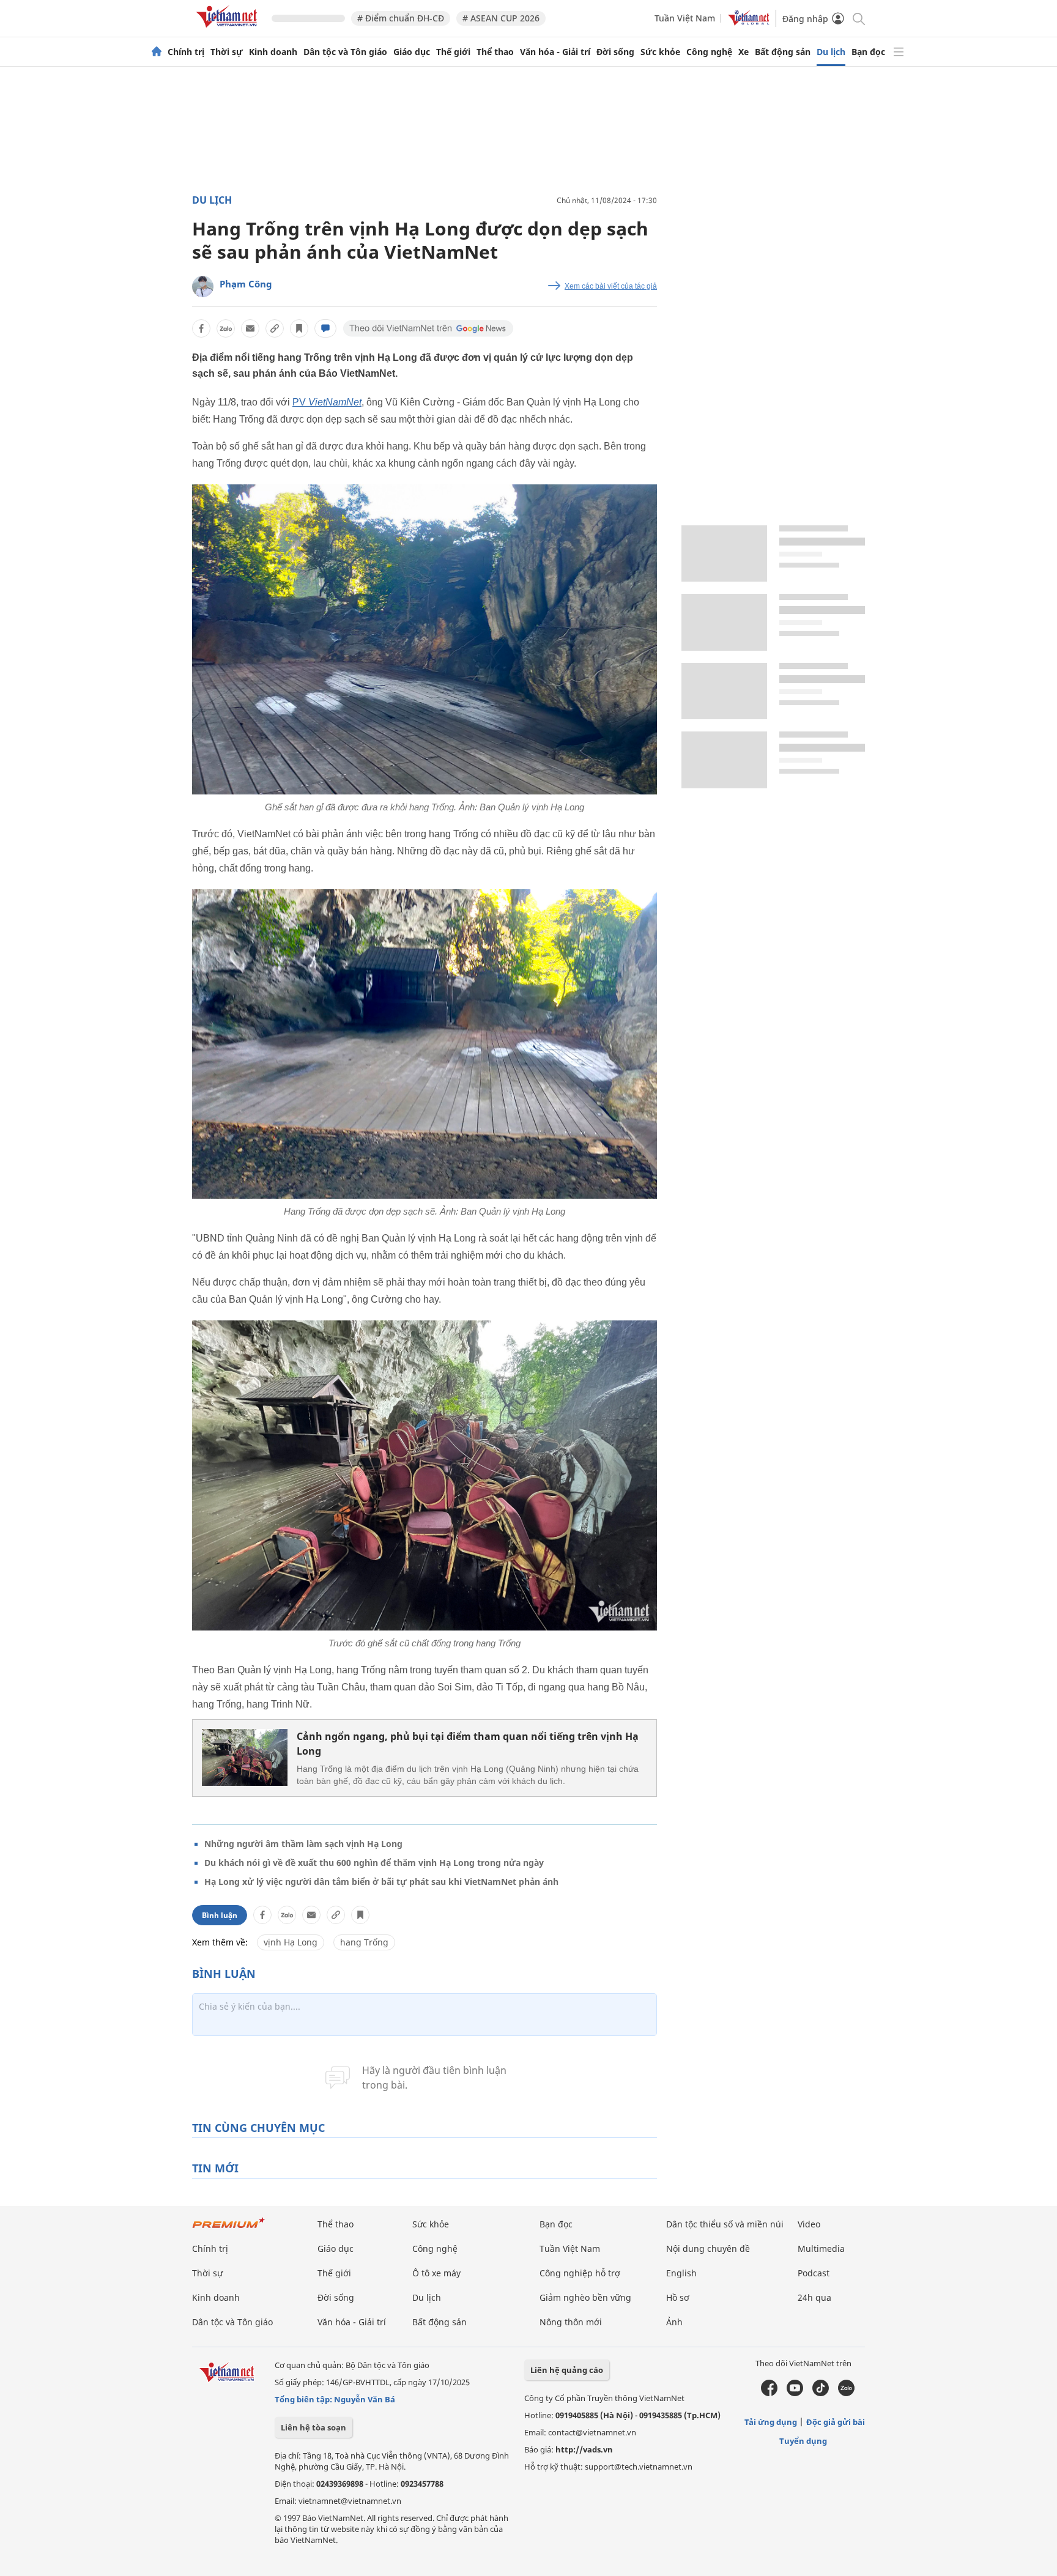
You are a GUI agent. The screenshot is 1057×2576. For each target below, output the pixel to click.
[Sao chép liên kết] (275, 328)
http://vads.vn (584, 2449)
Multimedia (821, 2248)
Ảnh (674, 2322)
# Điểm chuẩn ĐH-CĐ (401, 18)
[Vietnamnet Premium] (229, 2229)
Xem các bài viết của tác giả (611, 286)
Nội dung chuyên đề (708, 2248)
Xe (744, 52)
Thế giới (453, 52)
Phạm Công (246, 284)
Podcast (814, 2273)
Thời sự (227, 52)
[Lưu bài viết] (299, 328)
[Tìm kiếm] (858, 18)
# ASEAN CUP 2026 (501, 18)
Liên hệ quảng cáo (567, 2370)
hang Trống (364, 1942)
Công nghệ (709, 52)
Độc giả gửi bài (836, 2422)
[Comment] (325, 328)
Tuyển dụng (803, 2441)
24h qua (814, 2297)
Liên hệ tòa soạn (313, 2427)
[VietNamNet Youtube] (795, 2393)
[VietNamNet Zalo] (846, 2393)
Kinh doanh (273, 52)
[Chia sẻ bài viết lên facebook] (201, 328)
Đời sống (615, 52)
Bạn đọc (868, 52)
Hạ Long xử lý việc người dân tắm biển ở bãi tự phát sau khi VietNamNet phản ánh (381, 1882)
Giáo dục (412, 52)
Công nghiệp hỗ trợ (580, 2273)
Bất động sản (783, 52)
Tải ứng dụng (771, 2422)
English (681, 2273)
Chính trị (186, 52)
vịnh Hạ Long (291, 1942)
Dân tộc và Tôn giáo (345, 52)
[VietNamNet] (157, 52)
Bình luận (220, 1915)
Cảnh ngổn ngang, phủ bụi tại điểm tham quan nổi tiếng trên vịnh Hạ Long (468, 1744)
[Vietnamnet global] (749, 22)
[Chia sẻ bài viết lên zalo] (226, 328)
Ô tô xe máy (436, 2273)
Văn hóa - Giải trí (555, 52)
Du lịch (831, 52)
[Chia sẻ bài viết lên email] (250, 328)
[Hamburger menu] (899, 52)
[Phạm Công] (203, 287)
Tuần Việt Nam (685, 18)
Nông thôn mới (571, 2322)
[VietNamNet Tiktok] (821, 2393)
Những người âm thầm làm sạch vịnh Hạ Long (303, 1844)
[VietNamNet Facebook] (769, 2393)
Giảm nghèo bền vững (585, 2297)
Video (809, 2224)
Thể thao (495, 52)
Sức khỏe (660, 52)
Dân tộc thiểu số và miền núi (725, 2224)
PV (327, 402)
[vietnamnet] (229, 30)
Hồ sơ (678, 2297)
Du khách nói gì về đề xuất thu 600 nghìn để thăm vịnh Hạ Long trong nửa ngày (374, 1863)
